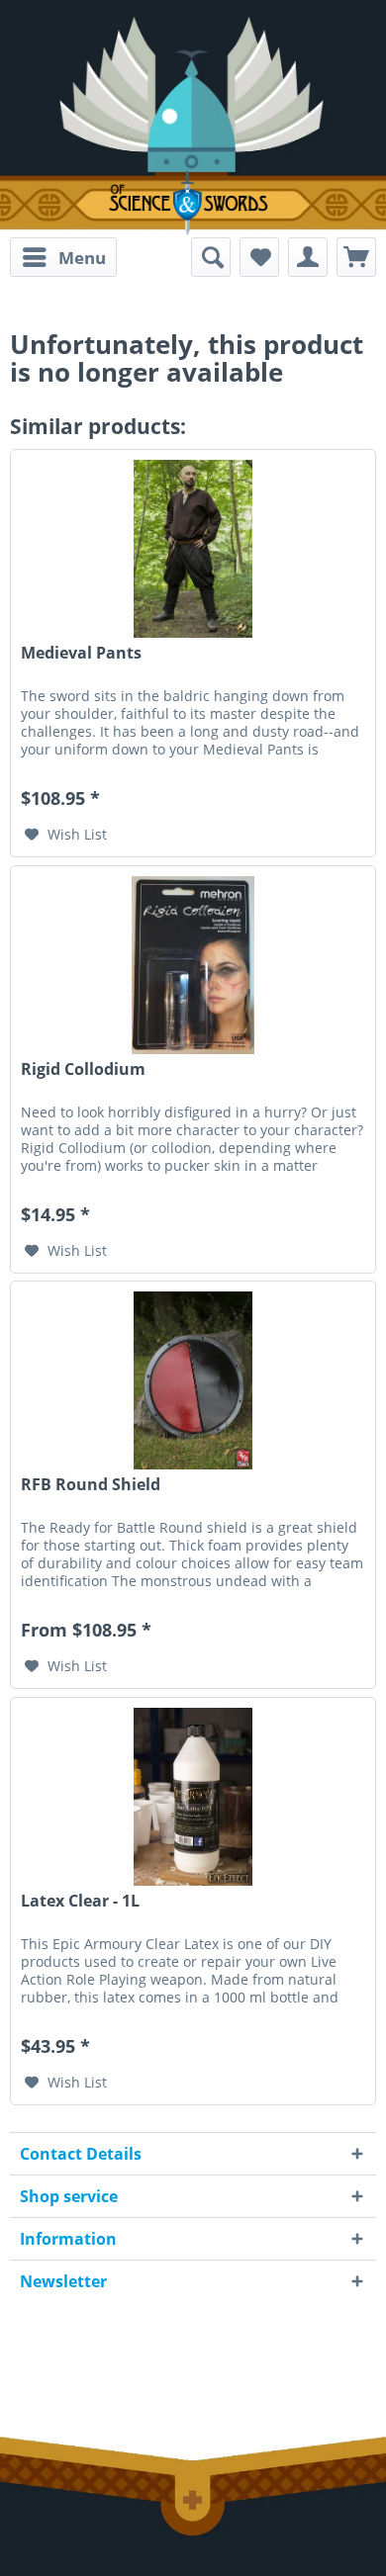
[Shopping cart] (356, 257)
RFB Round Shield (91, 1485)
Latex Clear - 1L (80, 1901)
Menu (82, 258)
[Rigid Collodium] (193, 965)
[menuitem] (63, 257)
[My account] (308, 257)
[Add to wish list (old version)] (259, 257)
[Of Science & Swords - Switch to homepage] (193, 203)
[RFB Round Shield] (193, 1380)
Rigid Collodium (83, 1069)
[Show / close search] (211, 257)
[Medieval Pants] (193, 549)
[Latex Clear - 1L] (193, 1797)
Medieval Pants (81, 653)
